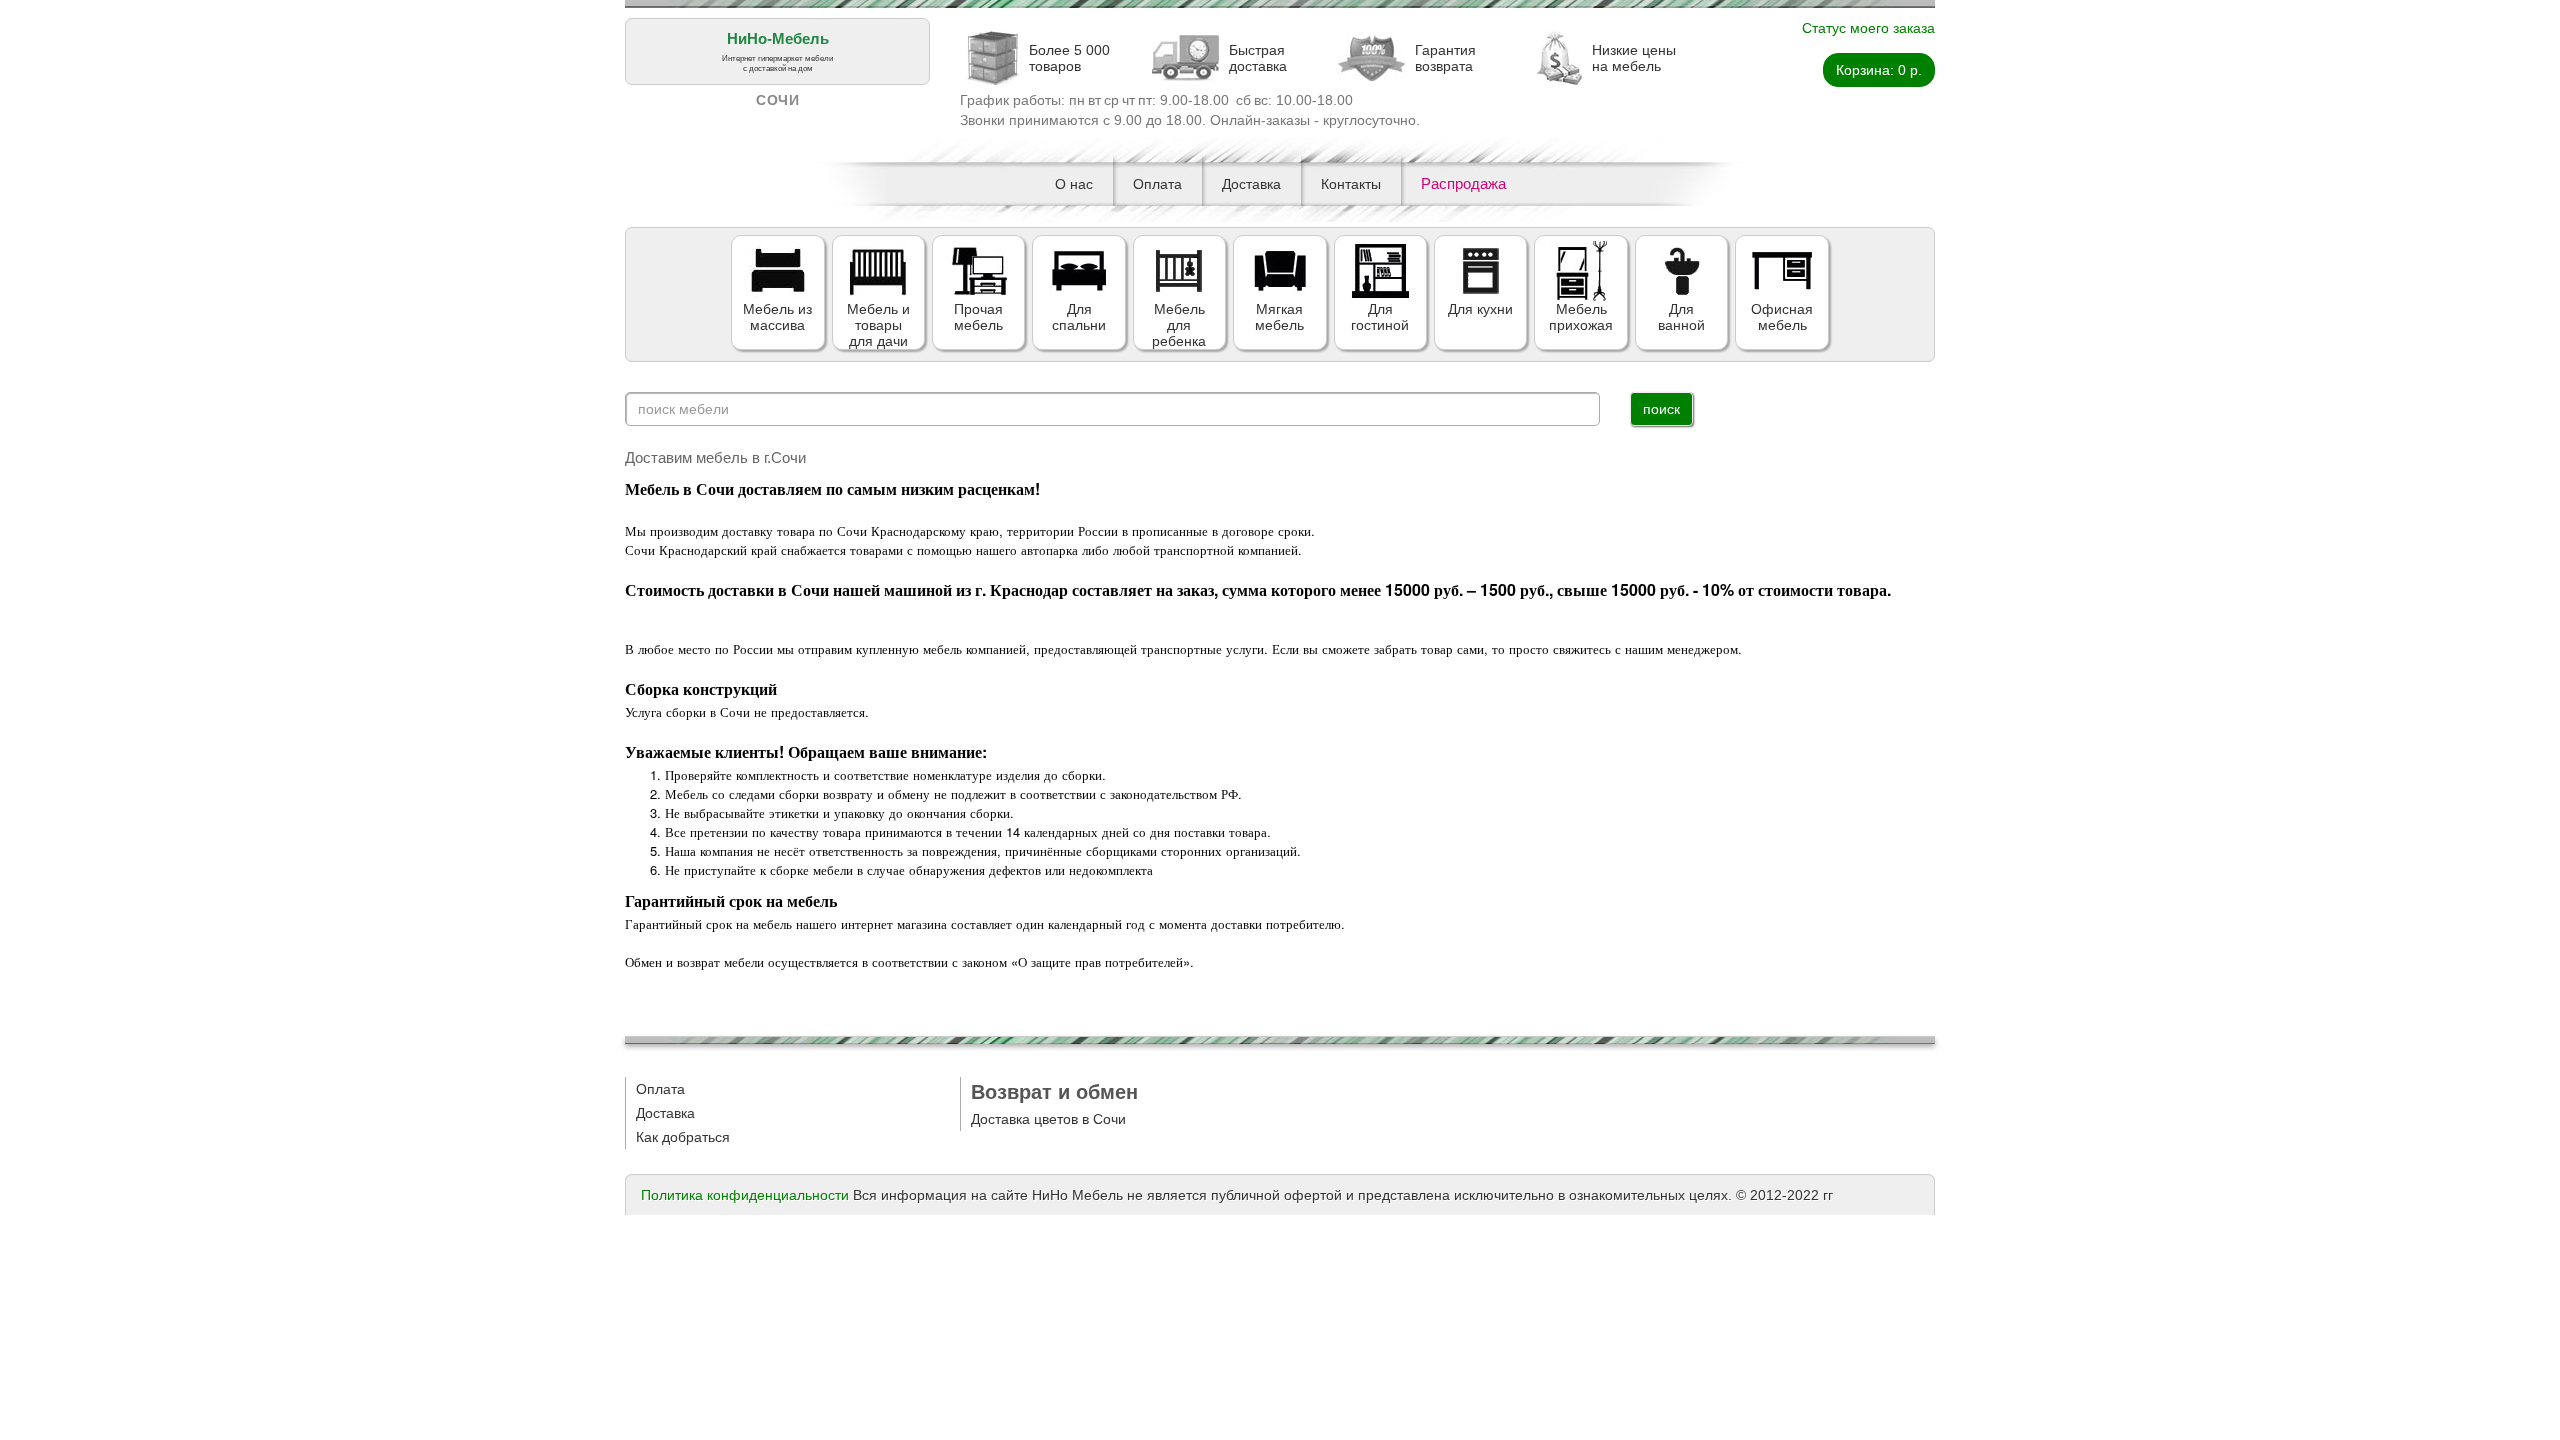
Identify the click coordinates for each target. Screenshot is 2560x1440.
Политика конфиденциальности (745, 1195)
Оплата (1157, 184)
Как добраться (683, 1137)
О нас (1074, 184)
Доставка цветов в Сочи (1048, 1119)
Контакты (1351, 184)
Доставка (1251, 184)
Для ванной (1681, 317)
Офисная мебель (1782, 317)
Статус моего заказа (1868, 28)
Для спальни (1079, 317)
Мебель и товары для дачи (878, 325)
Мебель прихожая (1581, 317)
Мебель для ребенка (1179, 325)
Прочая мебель (978, 317)
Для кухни (1480, 309)
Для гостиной (1380, 317)
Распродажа (1463, 183)
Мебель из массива (777, 317)
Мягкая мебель (1279, 317)
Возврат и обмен (1054, 1092)
